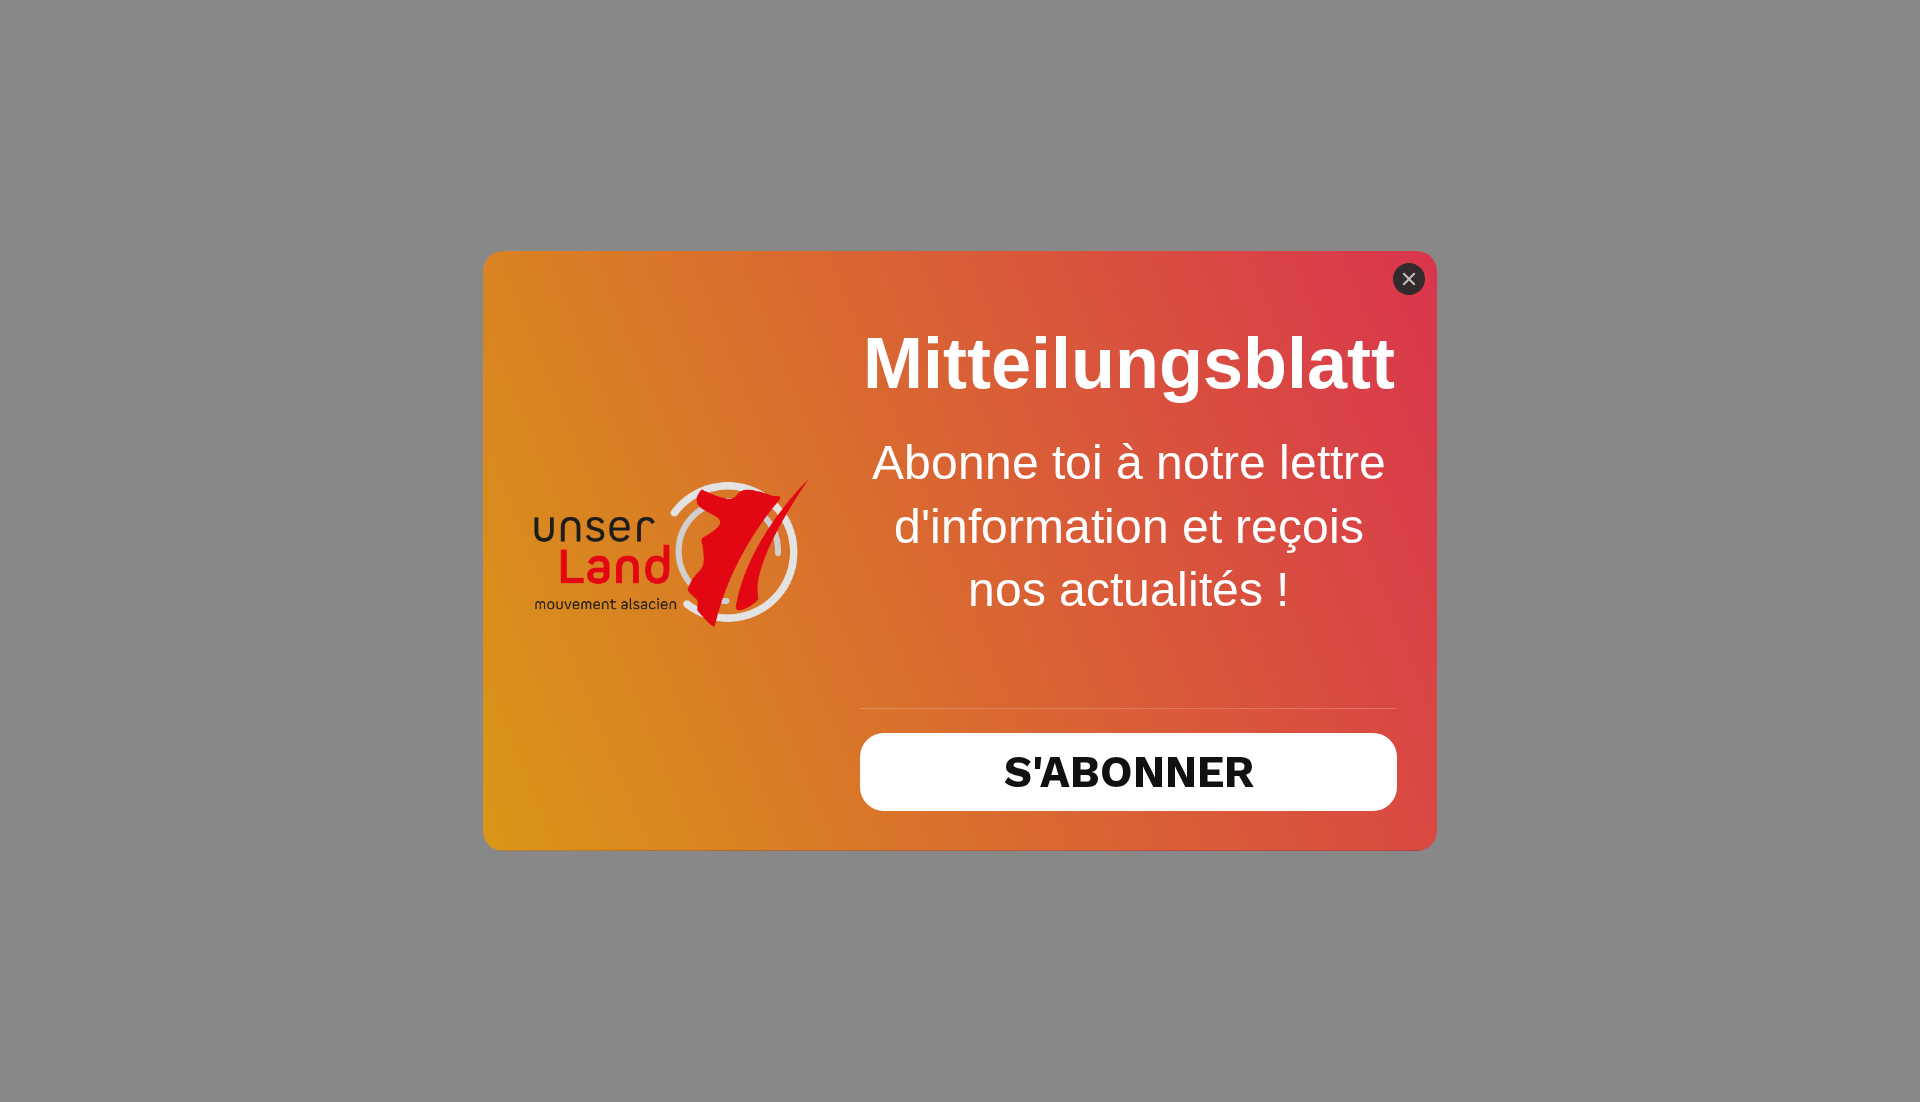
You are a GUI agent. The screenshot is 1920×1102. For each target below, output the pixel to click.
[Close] (1409, 279)
